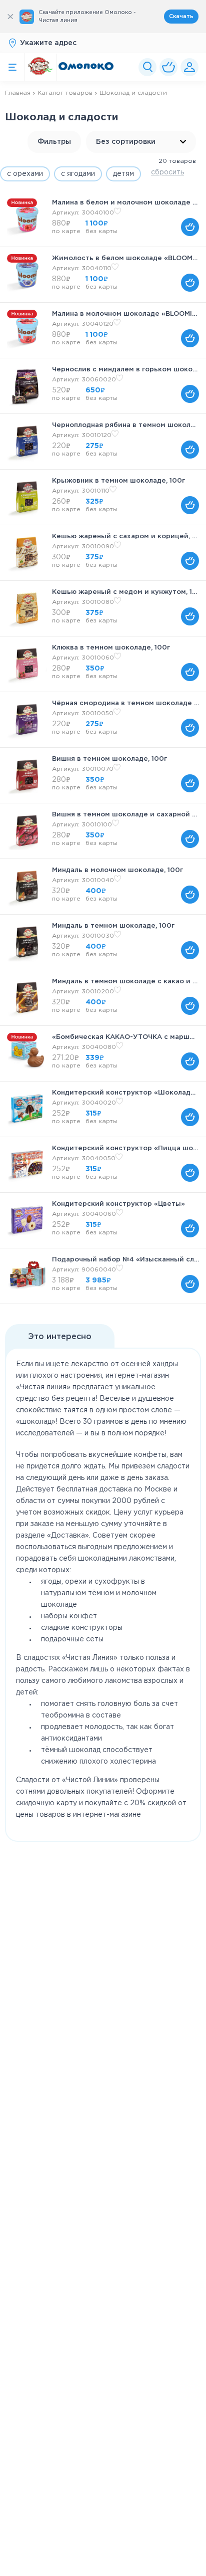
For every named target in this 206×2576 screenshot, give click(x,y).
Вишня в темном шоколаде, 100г (109, 759)
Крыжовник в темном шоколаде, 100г (118, 481)
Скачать (181, 17)
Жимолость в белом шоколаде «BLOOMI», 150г (125, 258)
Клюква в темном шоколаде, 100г (111, 648)
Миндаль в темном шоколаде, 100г (113, 926)
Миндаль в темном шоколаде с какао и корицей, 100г (125, 982)
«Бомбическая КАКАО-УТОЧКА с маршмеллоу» (125, 1037)
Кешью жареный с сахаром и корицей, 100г (125, 536)
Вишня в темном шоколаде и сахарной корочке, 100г (125, 815)
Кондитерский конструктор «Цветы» (118, 1204)
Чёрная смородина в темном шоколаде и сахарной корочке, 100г (125, 703)
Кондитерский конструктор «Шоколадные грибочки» (125, 1093)
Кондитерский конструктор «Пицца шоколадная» (125, 1148)
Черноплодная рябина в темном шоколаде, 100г (125, 425)
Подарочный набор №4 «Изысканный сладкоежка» (125, 1260)
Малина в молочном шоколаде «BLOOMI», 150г (125, 314)
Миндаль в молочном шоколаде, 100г (117, 870)
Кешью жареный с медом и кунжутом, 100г (125, 592)
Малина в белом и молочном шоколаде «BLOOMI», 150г (125, 203)
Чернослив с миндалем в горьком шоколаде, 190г (125, 370)
